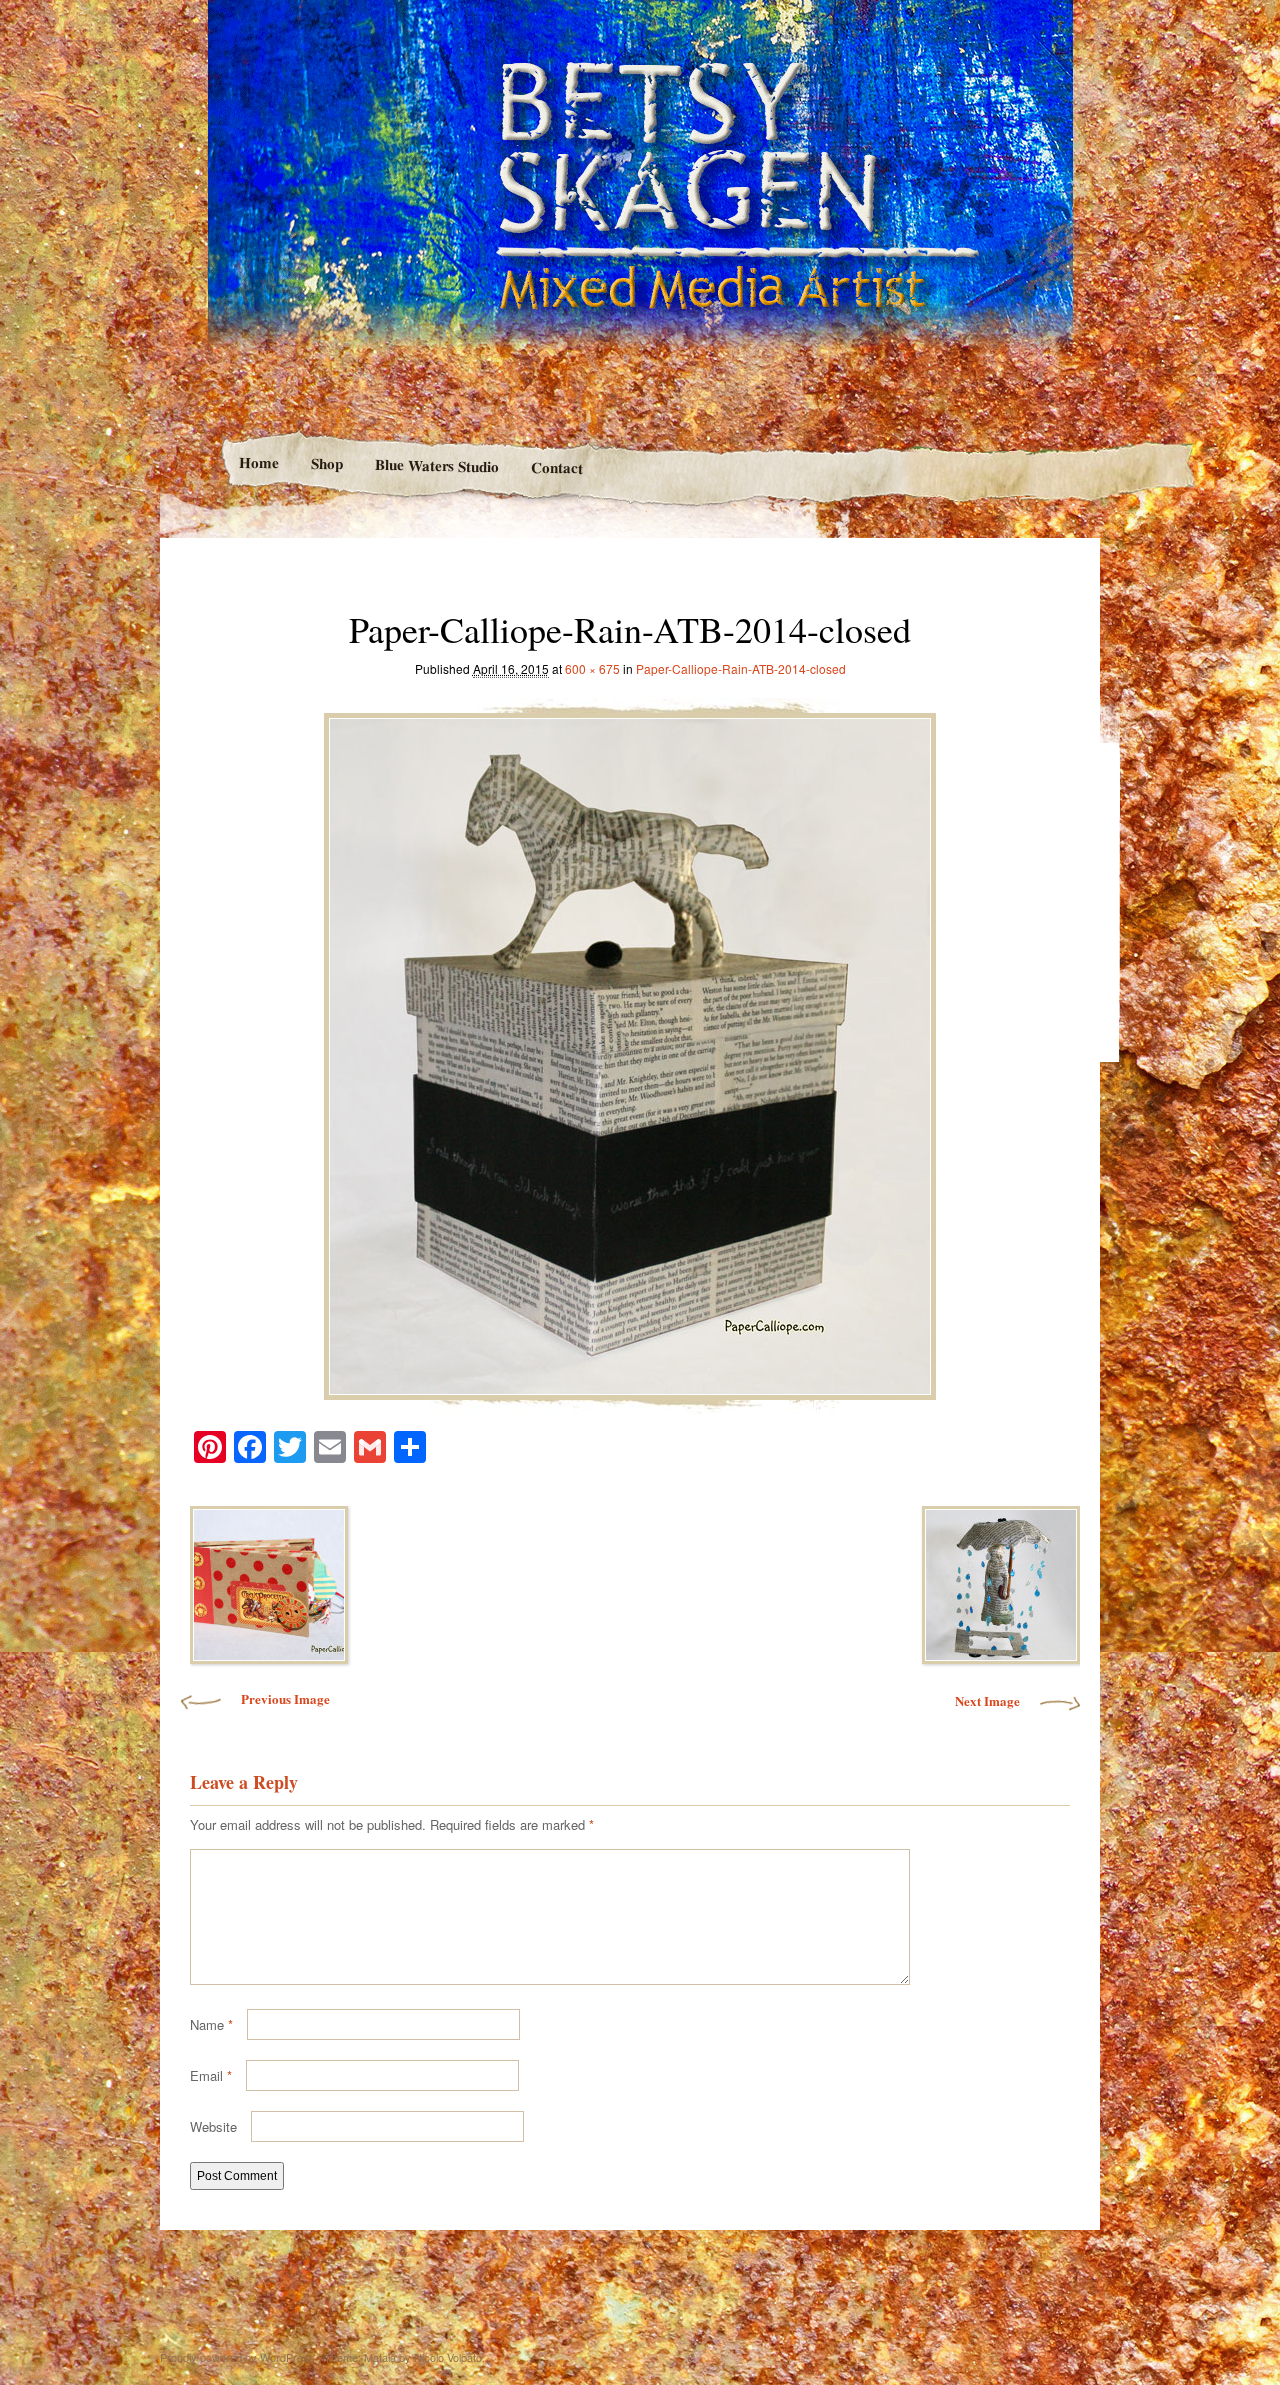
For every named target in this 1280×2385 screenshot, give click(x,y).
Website (213, 2126)
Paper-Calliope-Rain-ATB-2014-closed (741, 668)
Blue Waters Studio (436, 465)
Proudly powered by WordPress (237, 2357)
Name (211, 2024)
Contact (557, 467)
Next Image (987, 1700)
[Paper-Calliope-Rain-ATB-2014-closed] (630, 1051)
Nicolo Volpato (448, 2357)
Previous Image (285, 1698)
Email (211, 2075)
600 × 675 (592, 668)
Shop (326, 463)
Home (258, 462)
